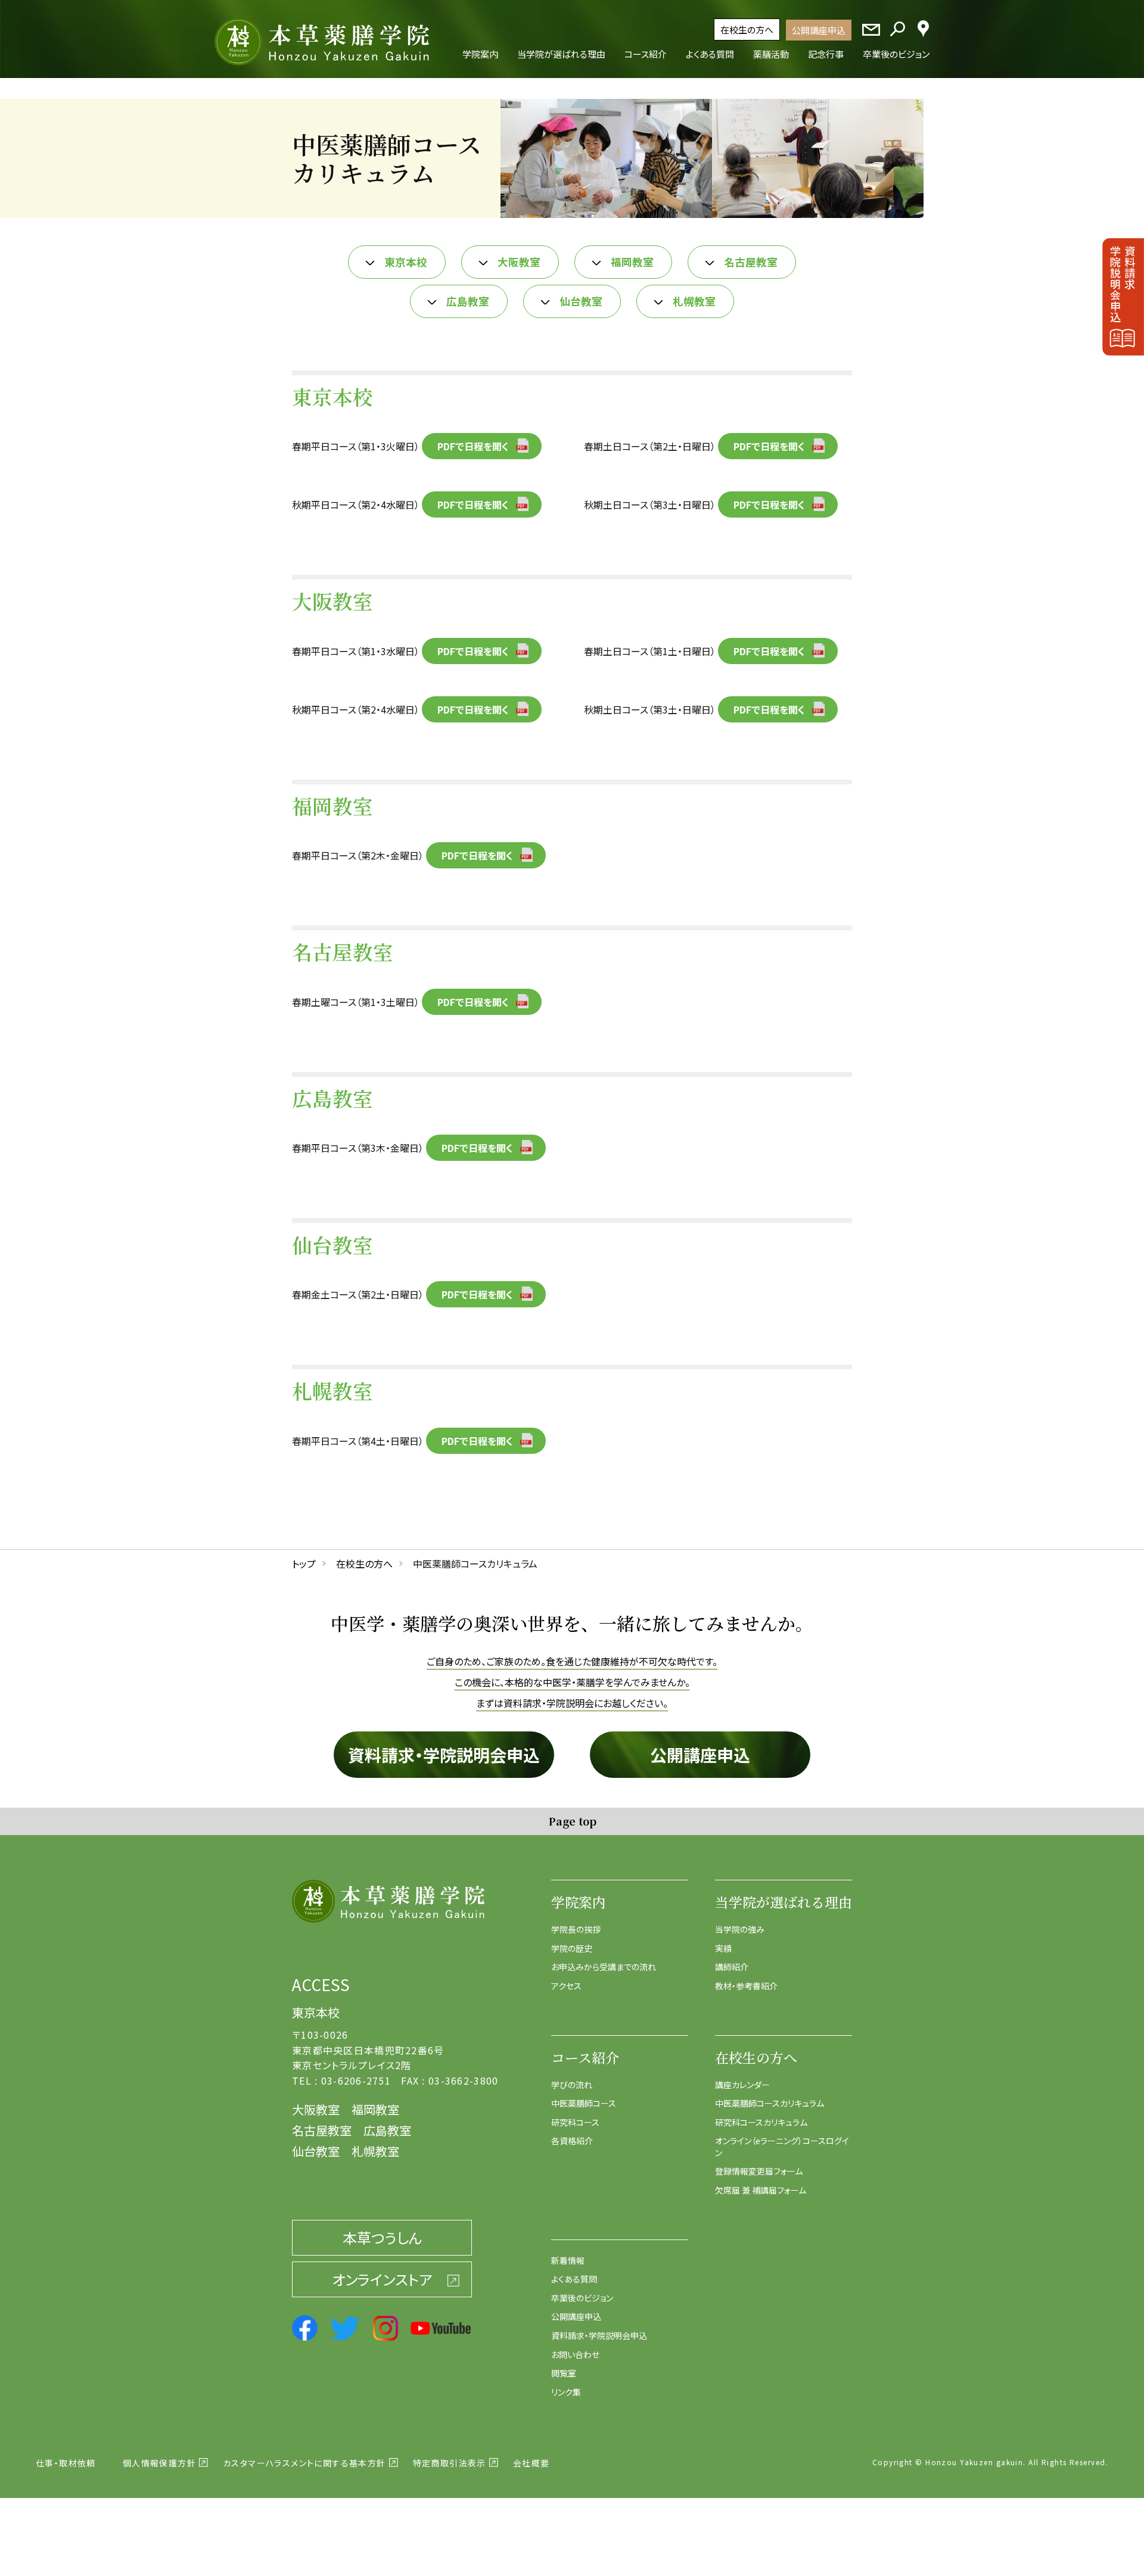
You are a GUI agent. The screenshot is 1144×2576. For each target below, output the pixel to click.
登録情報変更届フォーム (759, 2171)
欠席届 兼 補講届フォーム (761, 2190)
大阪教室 (519, 262)
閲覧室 (564, 2373)
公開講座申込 (819, 30)
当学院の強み (740, 1929)
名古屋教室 (751, 262)
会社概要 (531, 2463)
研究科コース (575, 2122)
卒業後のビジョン (582, 2298)
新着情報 (568, 2260)
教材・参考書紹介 (746, 1986)
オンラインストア (382, 2279)
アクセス (566, 1986)
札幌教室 (694, 301)
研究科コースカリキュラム (761, 2122)
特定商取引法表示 (450, 2463)
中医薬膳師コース (584, 2103)
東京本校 (406, 262)
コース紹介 (585, 2058)
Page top (572, 1821)
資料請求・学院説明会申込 (444, 1755)
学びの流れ (572, 2085)
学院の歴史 (572, 1948)
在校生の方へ (747, 29)
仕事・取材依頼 (66, 2463)
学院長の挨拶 (576, 1929)
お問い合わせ (575, 2354)
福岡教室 (632, 262)
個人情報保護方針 (159, 2463)
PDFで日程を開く (473, 446)
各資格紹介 (572, 2141)
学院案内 (579, 1902)
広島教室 (468, 301)
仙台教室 (581, 301)
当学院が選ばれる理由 (784, 1902)
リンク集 (566, 2392)
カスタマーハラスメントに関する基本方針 (304, 2463)
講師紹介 (732, 1967)
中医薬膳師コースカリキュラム (770, 2103)
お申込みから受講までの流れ (604, 1967)
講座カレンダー (742, 2085)
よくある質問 (574, 2279)
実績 (723, 1948)
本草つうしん (382, 2237)
